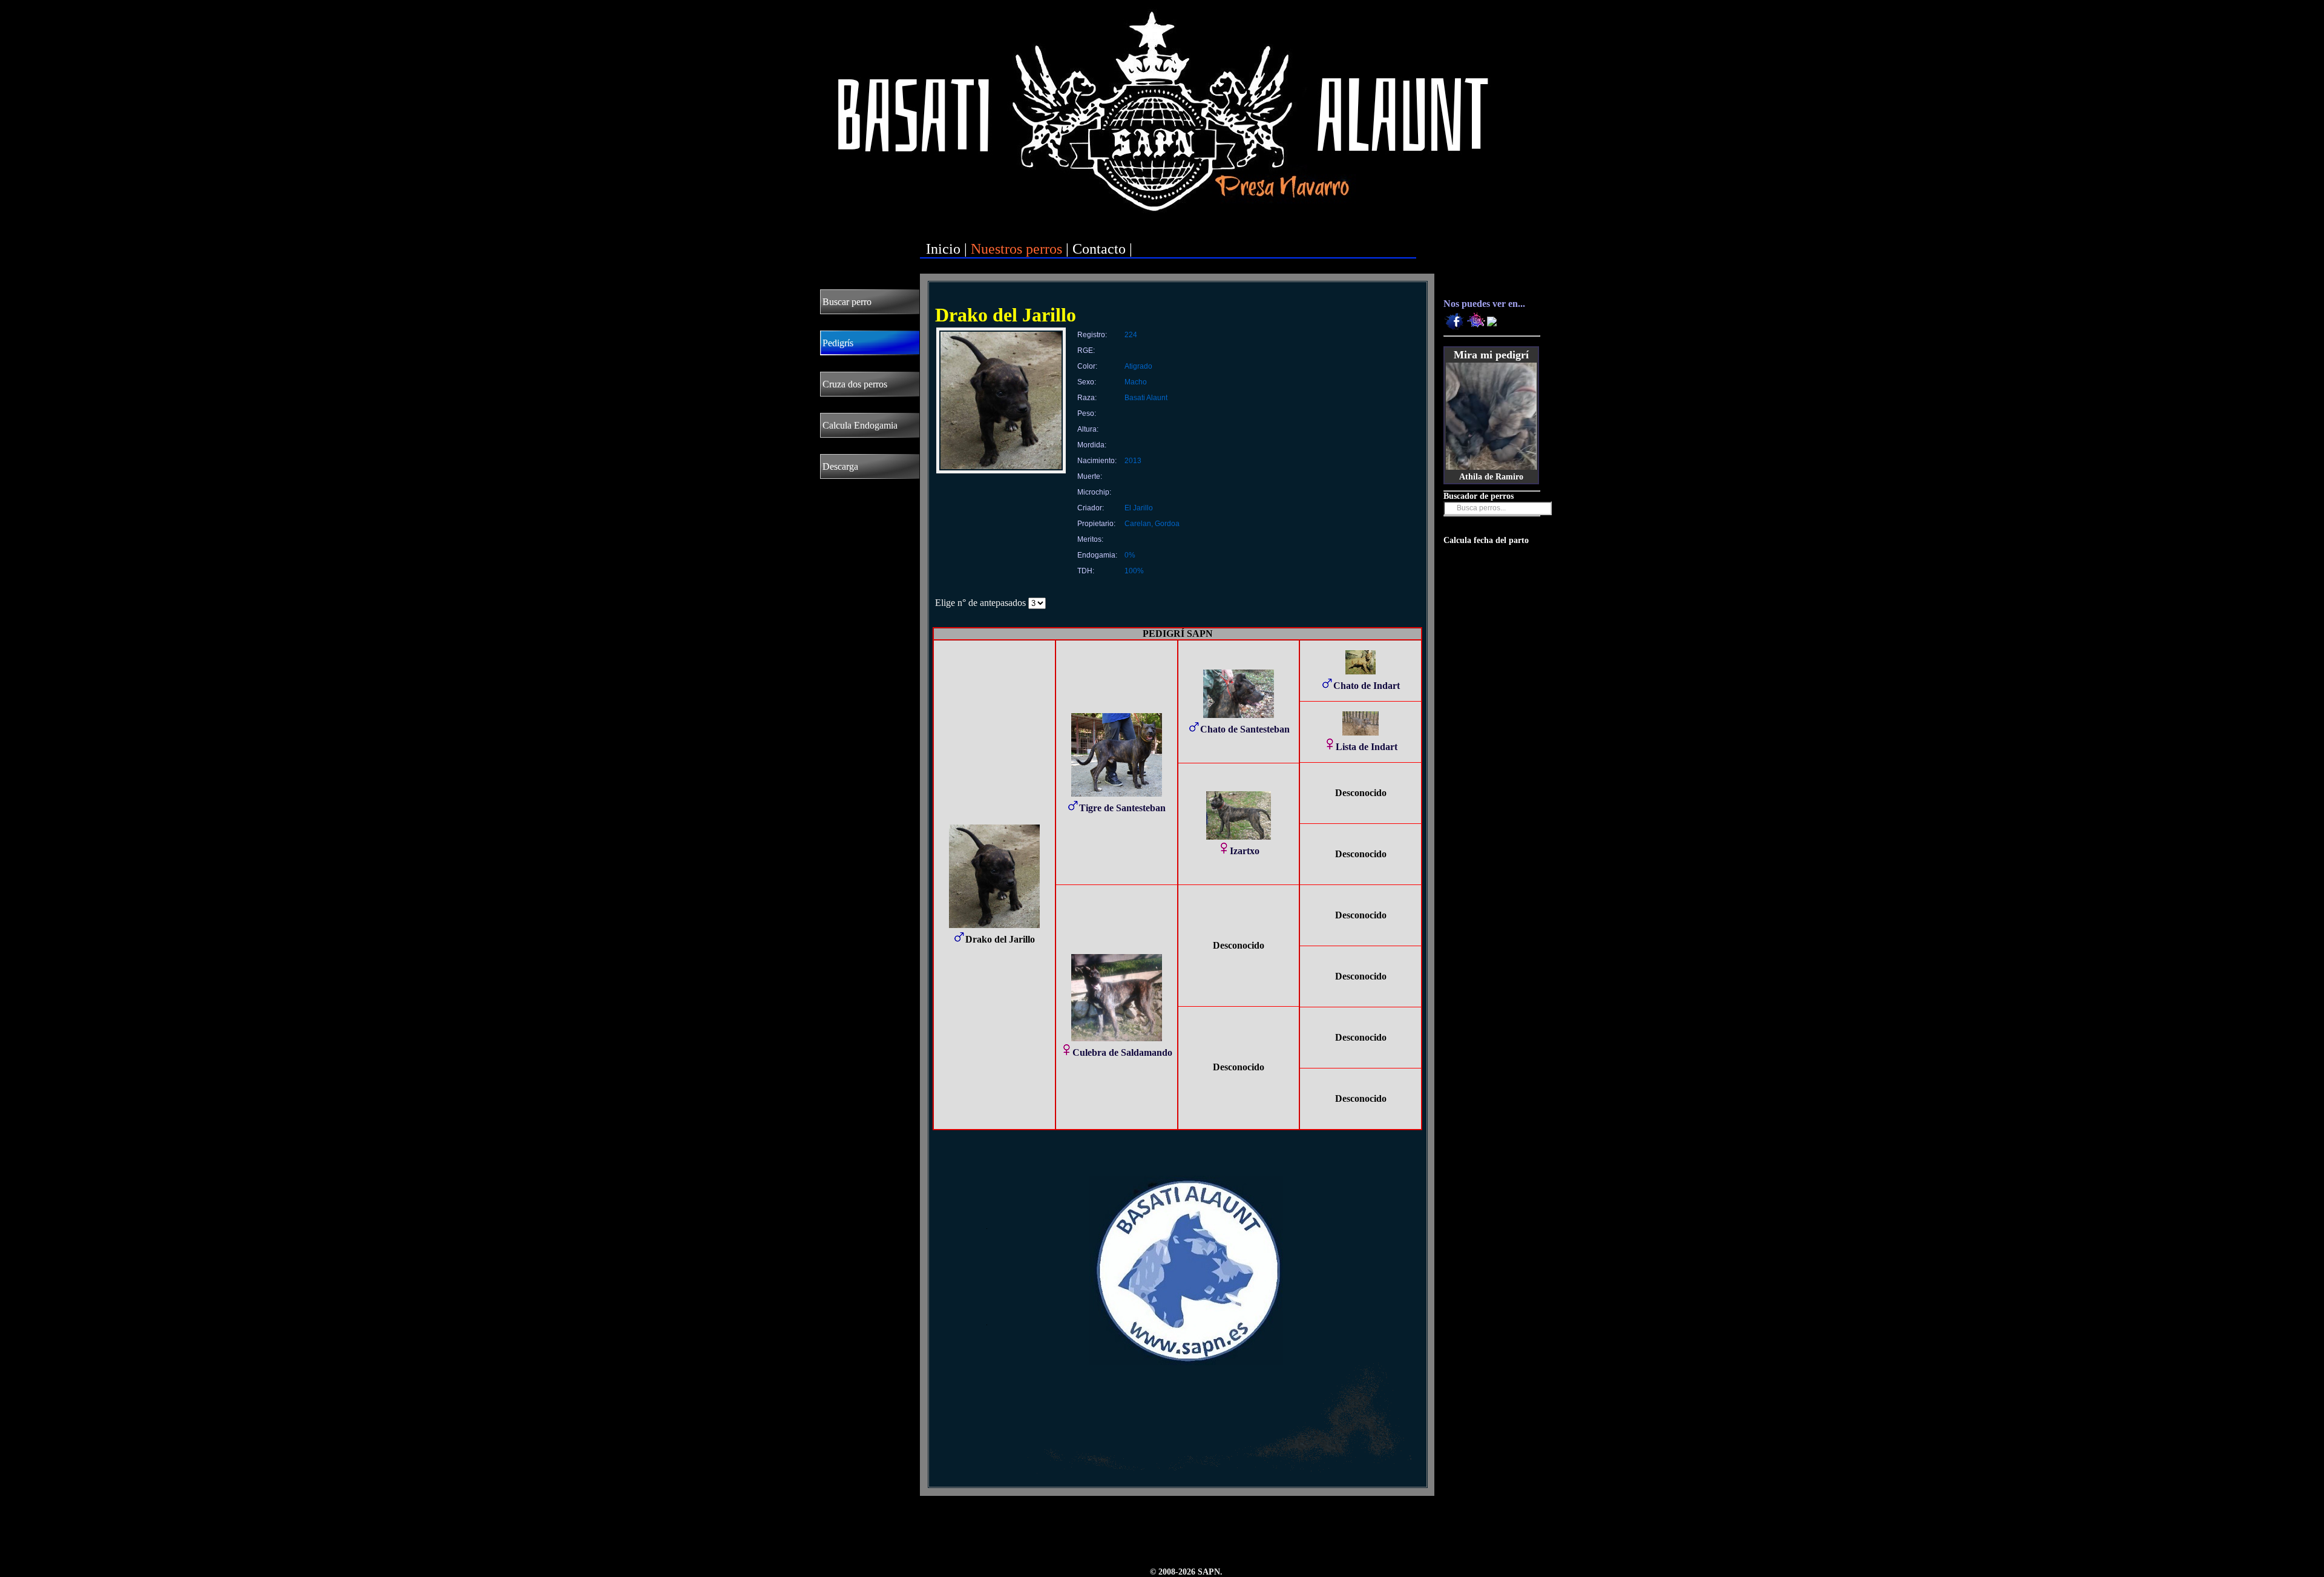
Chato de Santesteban (1245, 729)
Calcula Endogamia (860, 425)
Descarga (840, 466)
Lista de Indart (1367, 747)
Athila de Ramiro (1491, 477)
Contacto (1099, 249)
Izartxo (1245, 851)
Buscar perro (847, 302)
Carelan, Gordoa (1152, 524)
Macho (1136, 382)
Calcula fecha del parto (1486, 540)
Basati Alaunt (1146, 398)
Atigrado (1138, 366)
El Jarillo (1139, 508)
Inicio (943, 249)
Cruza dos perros (855, 384)
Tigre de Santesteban (1122, 808)
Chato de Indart (1367, 686)
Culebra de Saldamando (1122, 1052)
